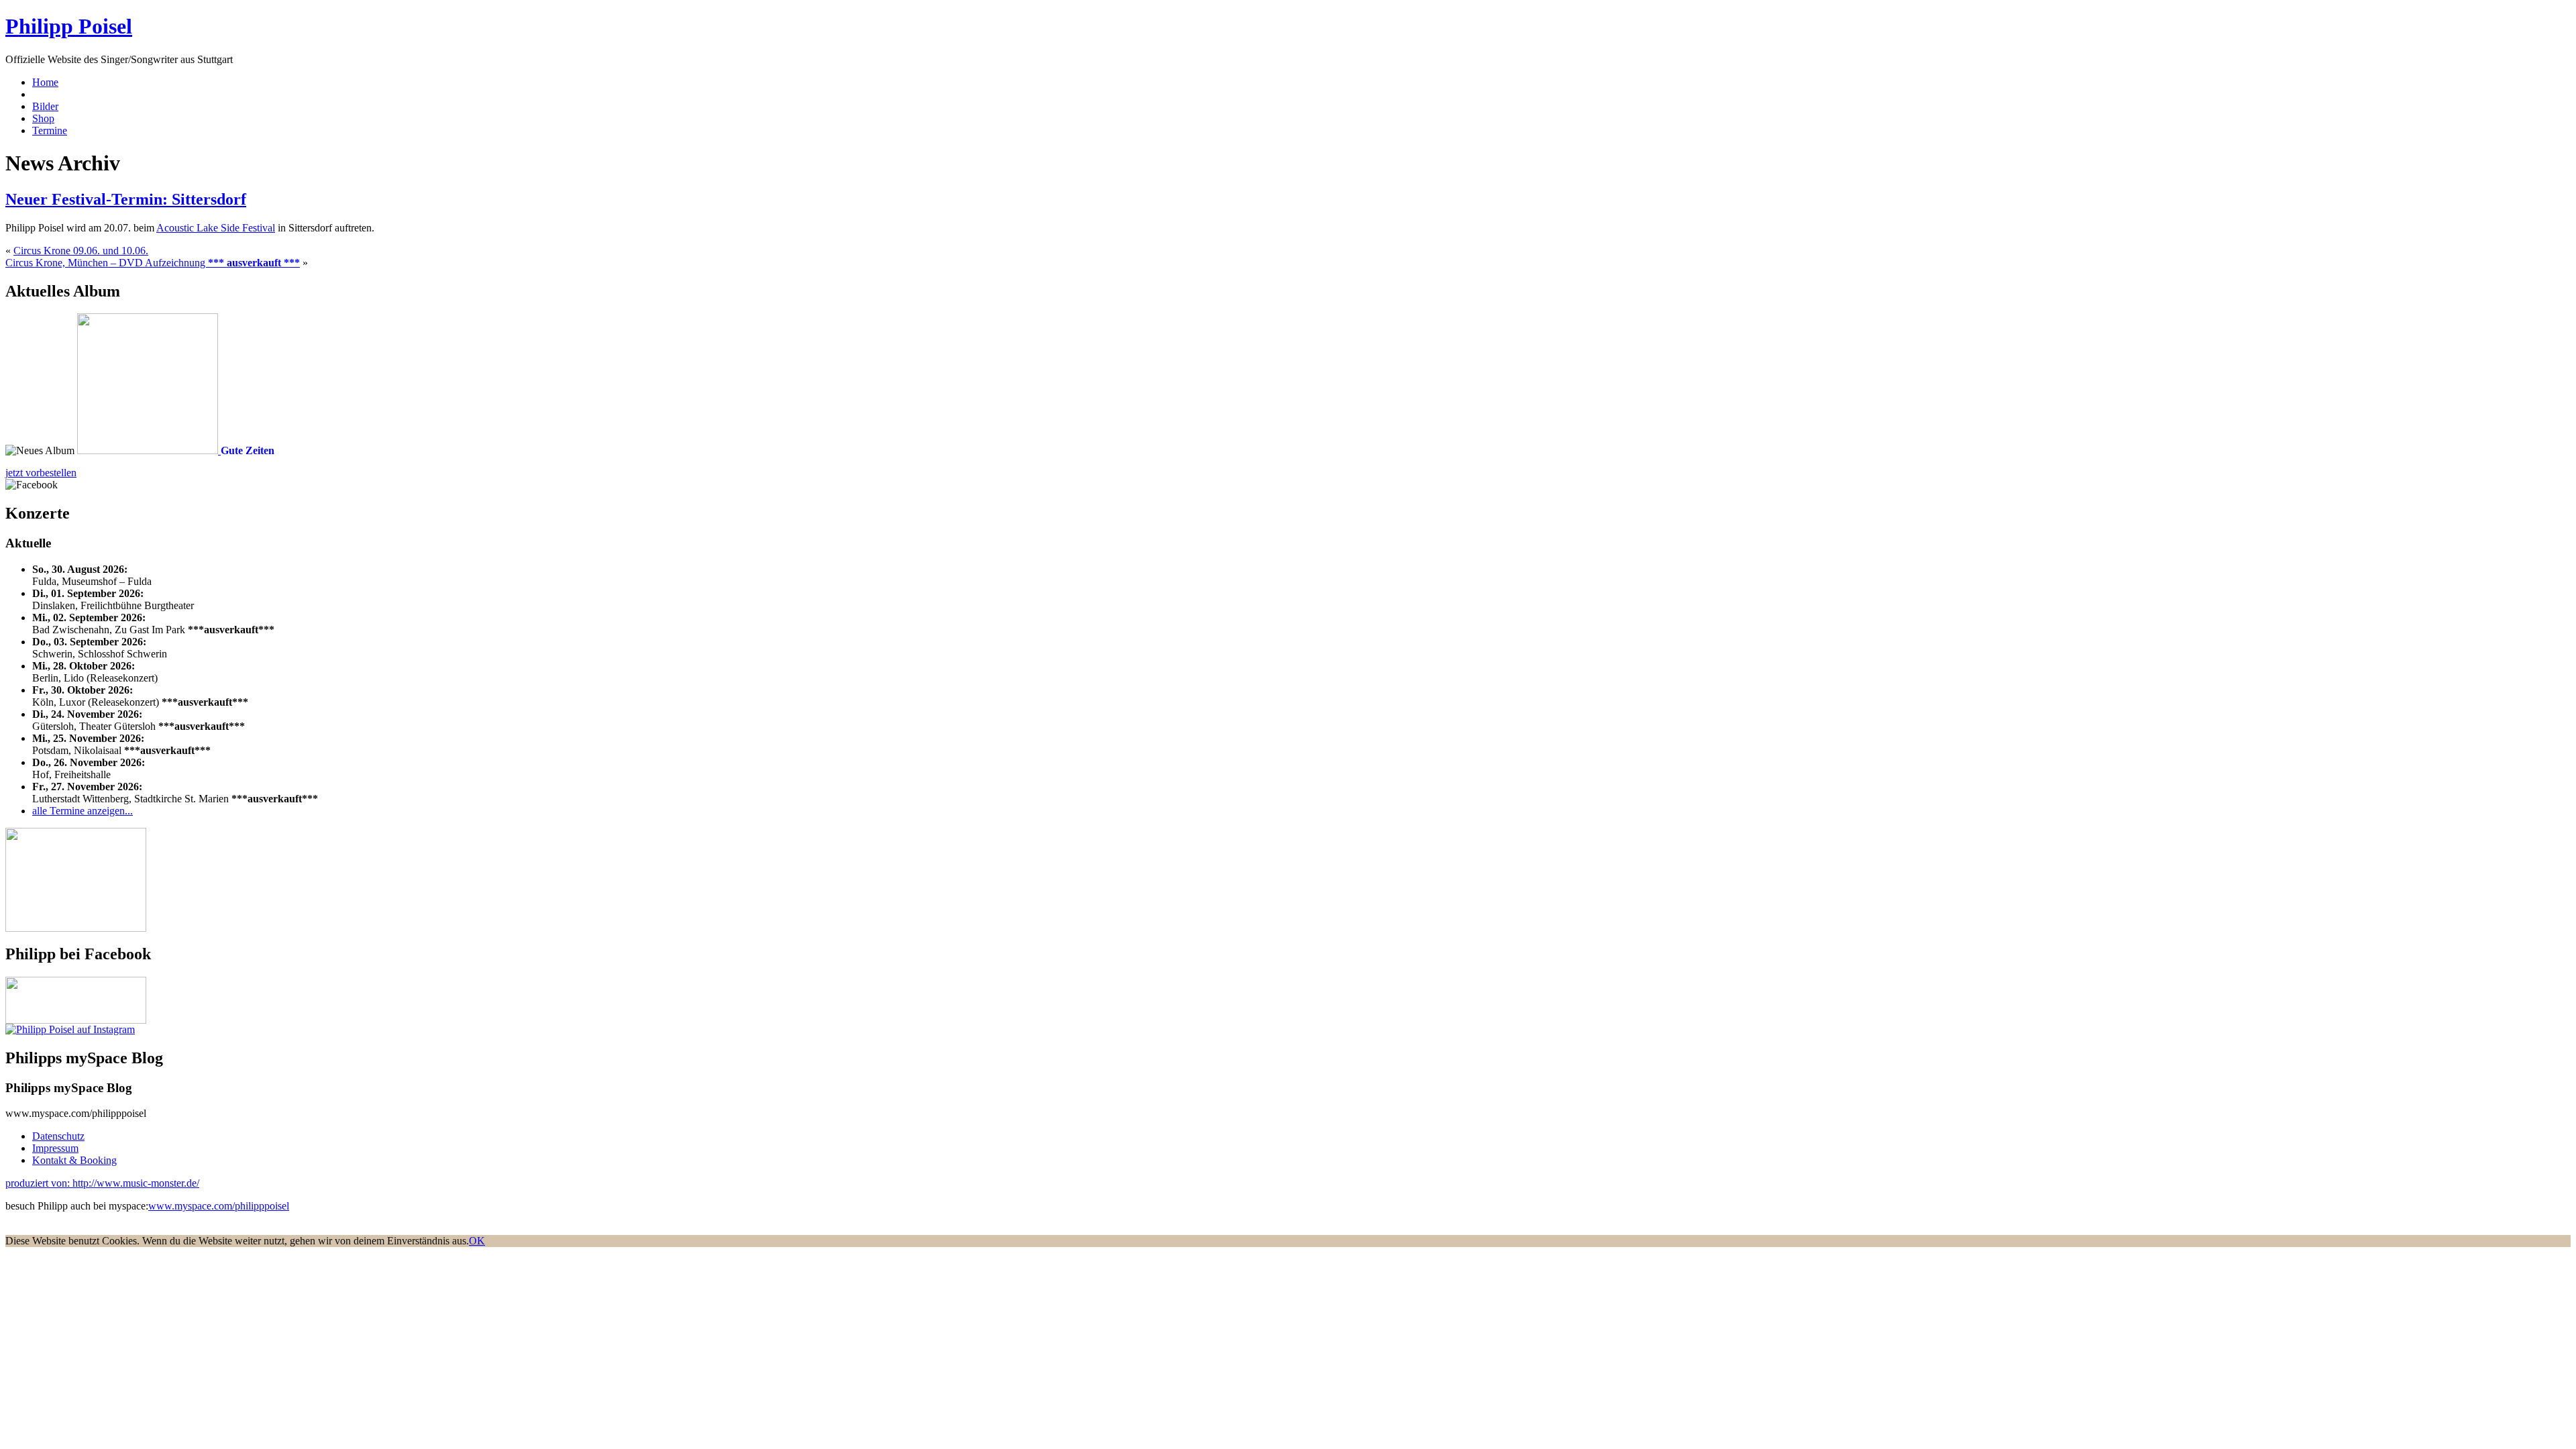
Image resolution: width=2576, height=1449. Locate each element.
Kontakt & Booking (74, 1160)
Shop (43, 118)
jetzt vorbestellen (41, 473)
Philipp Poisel (69, 26)
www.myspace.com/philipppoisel (219, 1206)
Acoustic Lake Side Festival (216, 228)
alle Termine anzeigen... (83, 811)
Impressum (55, 1148)
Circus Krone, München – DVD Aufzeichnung (153, 263)
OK (477, 1241)
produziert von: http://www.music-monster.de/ (102, 1183)
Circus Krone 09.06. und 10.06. (81, 251)
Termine (50, 130)
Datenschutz (58, 1136)
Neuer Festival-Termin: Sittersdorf (126, 199)
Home (45, 82)
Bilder (45, 106)
